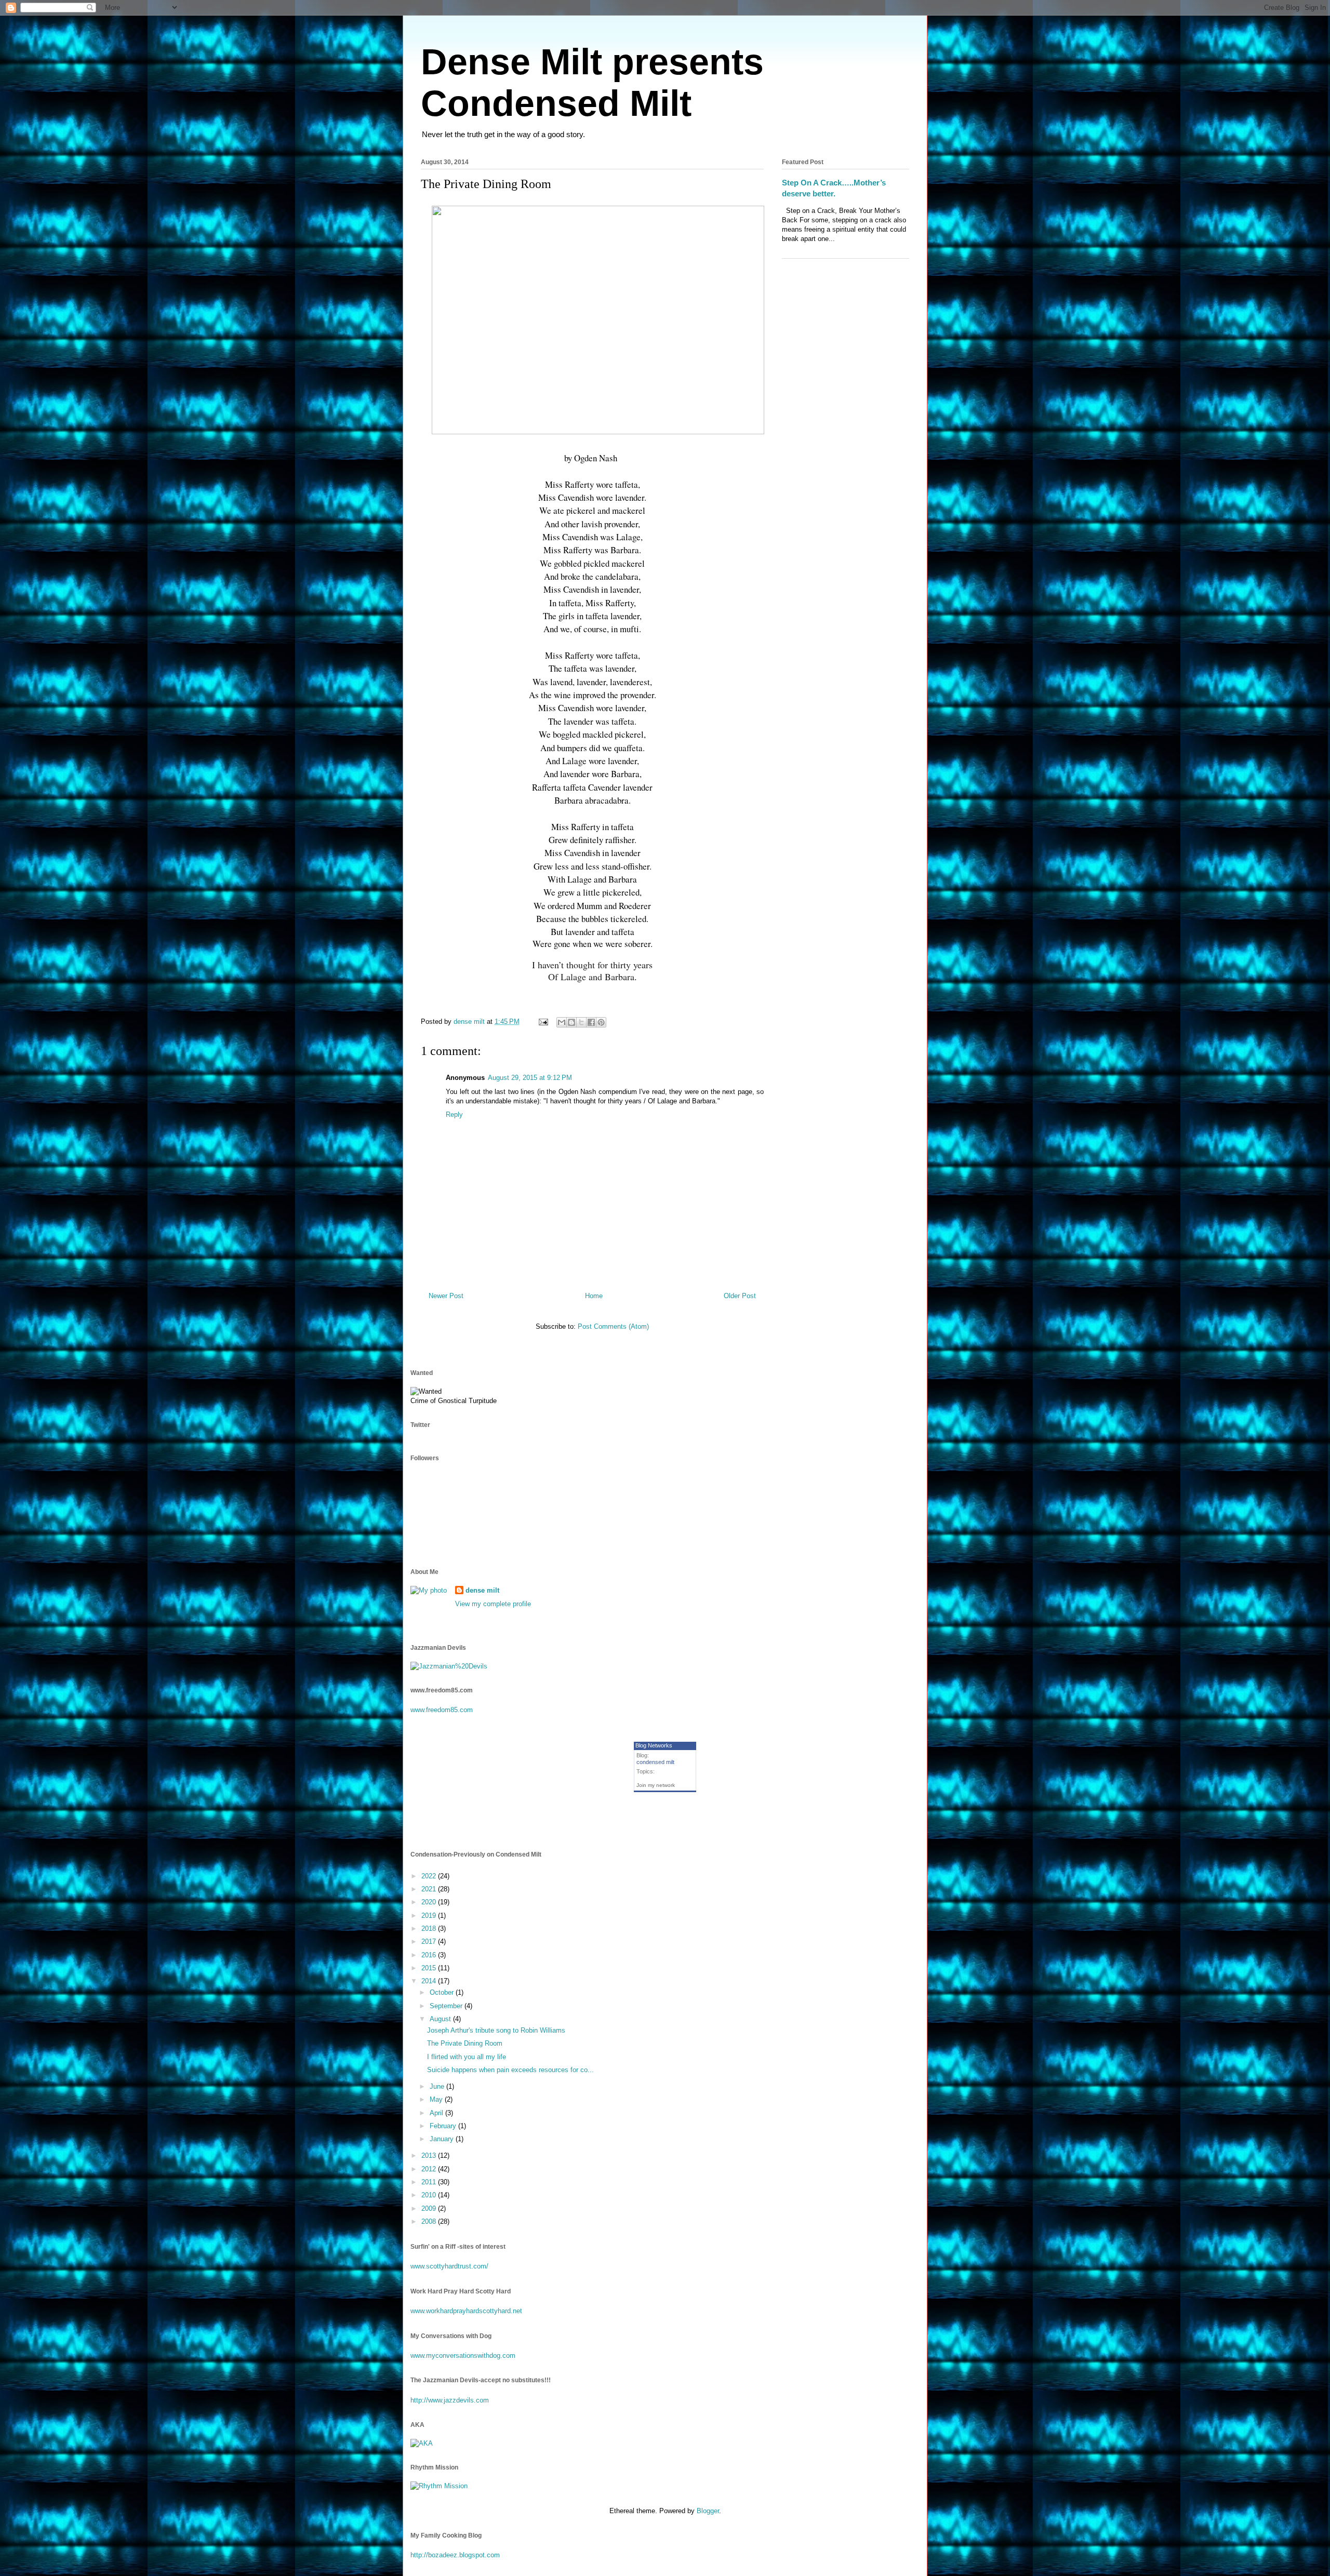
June (438, 2086)
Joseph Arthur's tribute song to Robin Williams (496, 2030)
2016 (430, 1955)
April (437, 2113)
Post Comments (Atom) (613, 1326)
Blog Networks (654, 1745)
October (443, 1992)
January (443, 2139)
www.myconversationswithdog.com (463, 2355)
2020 (430, 1902)
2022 (430, 1876)
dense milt (482, 1590)
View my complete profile (493, 1604)
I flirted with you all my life (467, 2057)
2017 (430, 1941)
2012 (430, 2169)
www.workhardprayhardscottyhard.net (466, 2311)
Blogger (708, 2511)
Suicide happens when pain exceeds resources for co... (510, 2070)
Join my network (656, 1785)
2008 (430, 2221)
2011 (430, 2182)
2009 (430, 2208)
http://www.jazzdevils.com (450, 2400)
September (447, 2006)
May (437, 2099)
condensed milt (655, 1762)
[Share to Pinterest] (601, 1022)
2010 (430, 2195)
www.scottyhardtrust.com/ (449, 2266)
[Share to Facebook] (591, 1022)
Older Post (740, 1296)
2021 (430, 1889)
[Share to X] (581, 1022)
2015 (430, 1968)
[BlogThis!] (571, 1022)
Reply (454, 1115)
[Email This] (562, 1022)
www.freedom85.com (442, 1710)
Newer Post (446, 1296)
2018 (430, 1928)
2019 (430, 1916)
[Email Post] (543, 1022)
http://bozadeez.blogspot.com (455, 2555)
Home (594, 1296)
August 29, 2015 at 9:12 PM (530, 1078)
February (444, 2126)
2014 (430, 1981)
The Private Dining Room (465, 2043)
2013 (430, 2155)
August (441, 2019)
